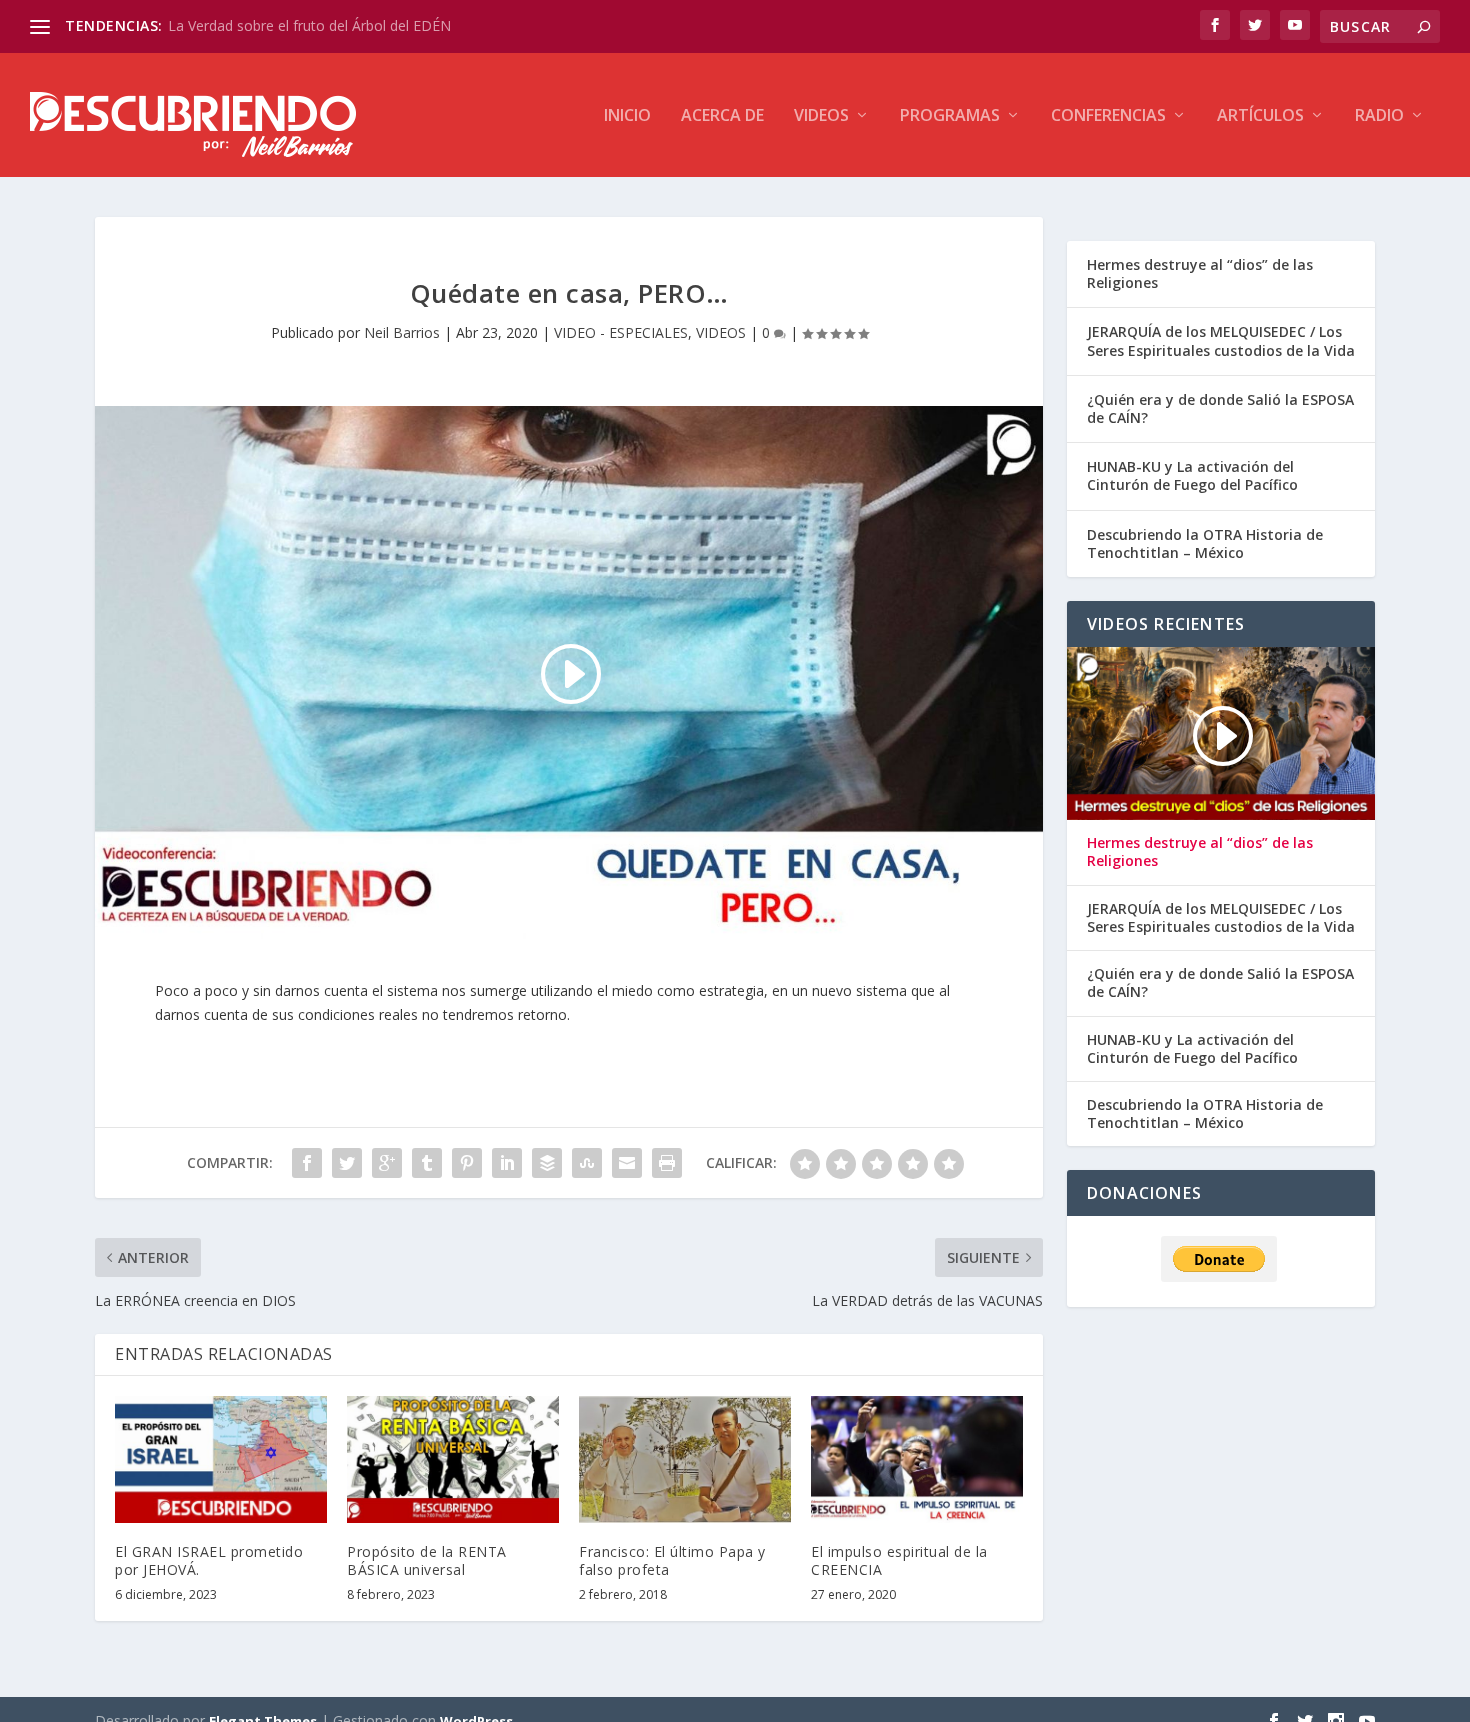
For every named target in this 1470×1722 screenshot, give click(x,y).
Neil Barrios (402, 332)
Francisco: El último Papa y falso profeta (672, 1560)
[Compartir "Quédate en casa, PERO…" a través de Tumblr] (427, 1163)
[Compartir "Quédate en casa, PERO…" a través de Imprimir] (667, 1163)
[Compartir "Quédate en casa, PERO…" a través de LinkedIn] (507, 1163)
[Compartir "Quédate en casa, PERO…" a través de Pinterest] (467, 1163)
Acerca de (722, 116)
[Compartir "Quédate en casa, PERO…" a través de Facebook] (307, 1163)
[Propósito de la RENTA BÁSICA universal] (453, 1459)
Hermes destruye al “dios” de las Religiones (1200, 273)
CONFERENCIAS (1108, 116)
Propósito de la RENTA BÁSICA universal (427, 1560)
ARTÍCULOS (1260, 116)
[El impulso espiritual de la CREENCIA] (917, 1459)
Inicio (627, 116)
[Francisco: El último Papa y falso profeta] (685, 1459)
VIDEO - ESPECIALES (621, 332)
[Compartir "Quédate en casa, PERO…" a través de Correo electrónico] (627, 1163)
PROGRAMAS (950, 116)
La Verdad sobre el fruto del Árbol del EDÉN (309, 25)
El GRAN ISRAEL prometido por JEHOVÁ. (209, 1560)
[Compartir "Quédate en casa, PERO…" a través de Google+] (387, 1163)
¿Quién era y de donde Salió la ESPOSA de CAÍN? (1220, 408)
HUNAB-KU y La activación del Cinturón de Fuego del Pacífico (1192, 475)
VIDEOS (821, 116)
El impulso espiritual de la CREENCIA (899, 1560)
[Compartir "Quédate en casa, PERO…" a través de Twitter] (347, 1163)
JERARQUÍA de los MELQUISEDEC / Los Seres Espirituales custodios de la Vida (1221, 340)
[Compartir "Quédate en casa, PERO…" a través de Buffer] (547, 1163)
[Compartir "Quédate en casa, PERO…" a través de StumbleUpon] (587, 1163)
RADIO (1379, 116)
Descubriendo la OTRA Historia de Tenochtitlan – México (1205, 543)
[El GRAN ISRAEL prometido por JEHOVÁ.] (221, 1459)
